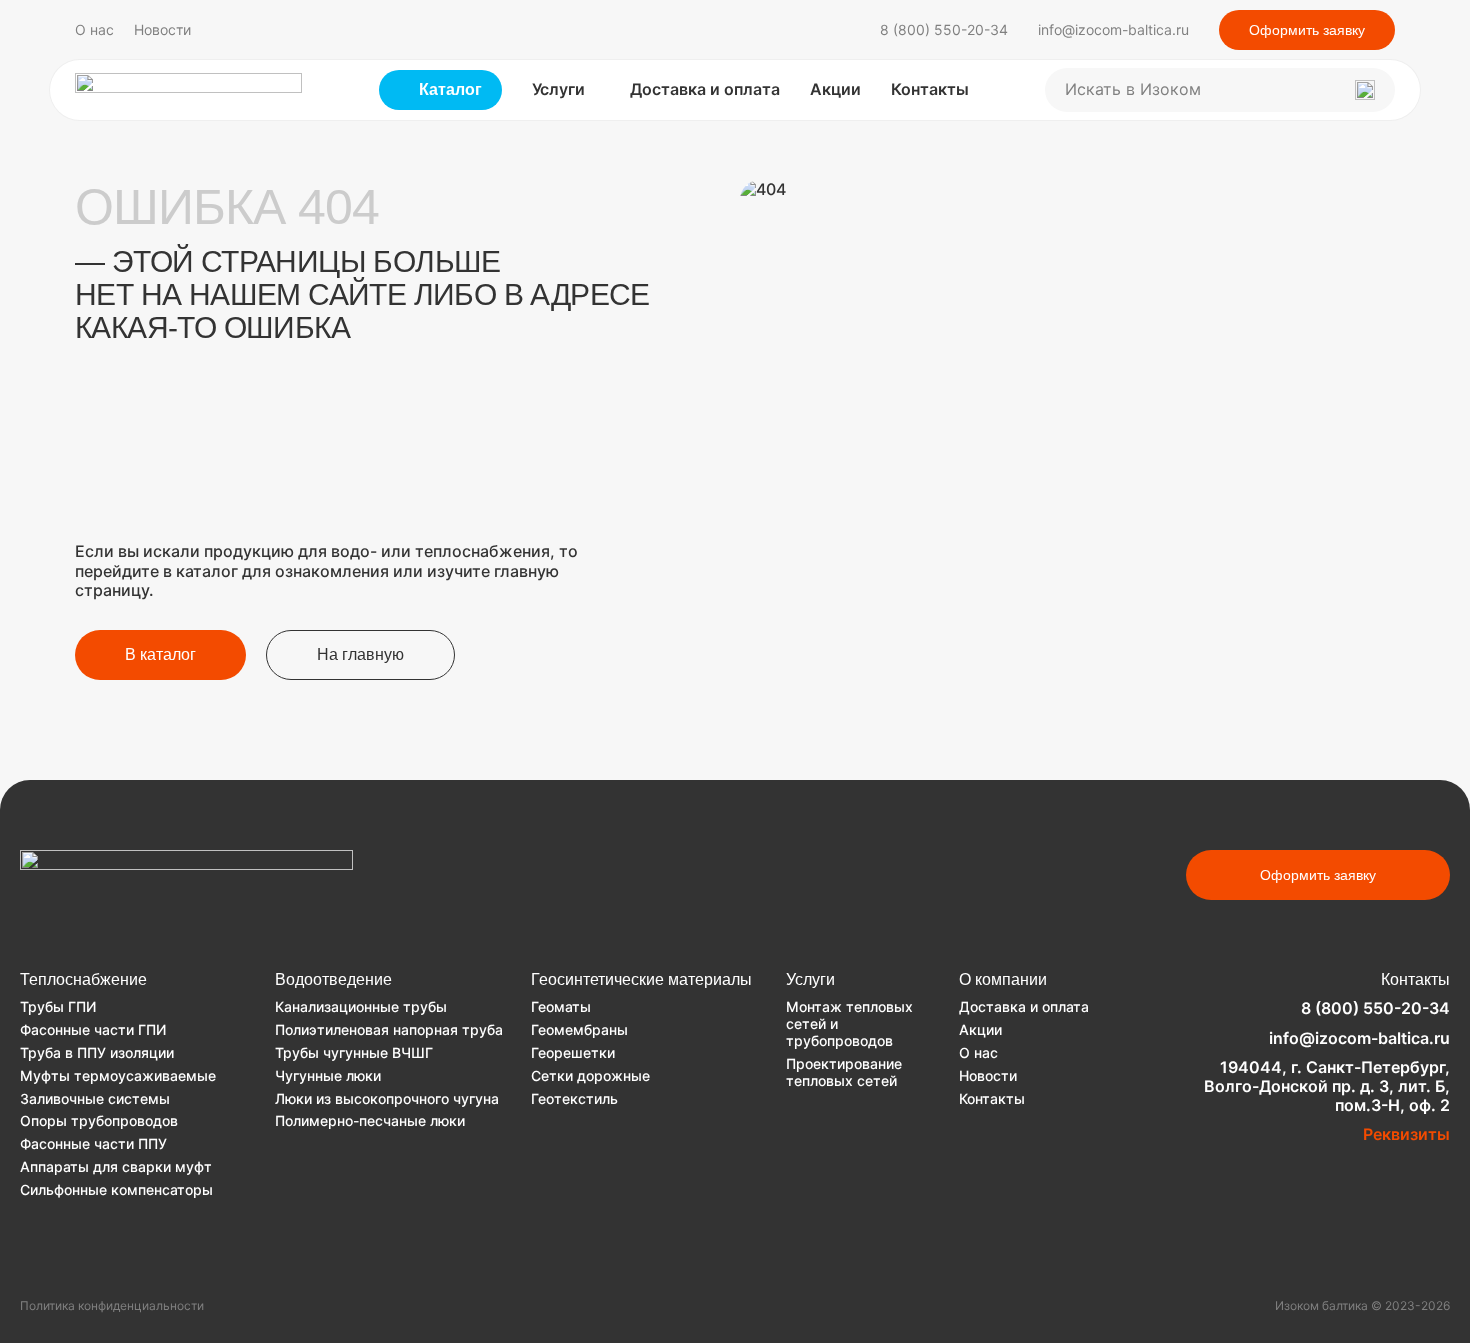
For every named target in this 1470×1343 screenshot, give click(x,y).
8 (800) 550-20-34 (944, 29)
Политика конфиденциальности (112, 1306)
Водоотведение (333, 979)
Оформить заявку (1307, 30)
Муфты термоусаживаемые (118, 1075)
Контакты (930, 89)
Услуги (558, 89)
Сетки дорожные (590, 1075)
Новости (162, 30)
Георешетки (573, 1052)
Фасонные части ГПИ (93, 1029)
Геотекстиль (574, 1098)
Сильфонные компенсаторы (116, 1189)
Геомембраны (579, 1029)
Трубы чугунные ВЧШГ (354, 1052)
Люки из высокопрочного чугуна (387, 1098)
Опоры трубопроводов (99, 1120)
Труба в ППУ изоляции (97, 1052)
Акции (835, 89)
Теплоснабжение (83, 979)
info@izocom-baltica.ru (1113, 29)
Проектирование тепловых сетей (844, 1072)
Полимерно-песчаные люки (370, 1120)
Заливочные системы (95, 1098)
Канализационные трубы (361, 1006)
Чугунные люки (328, 1075)
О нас (94, 30)
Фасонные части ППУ (93, 1143)
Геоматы (561, 1006)
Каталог (450, 89)
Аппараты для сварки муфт (116, 1166)
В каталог (160, 654)
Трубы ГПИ (58, 1006)
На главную (360, 654)
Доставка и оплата (705, 89)
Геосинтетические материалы (641, 979)
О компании (1003, 979)
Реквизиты (1406, 1134)
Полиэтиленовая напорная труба (389, 1029)
